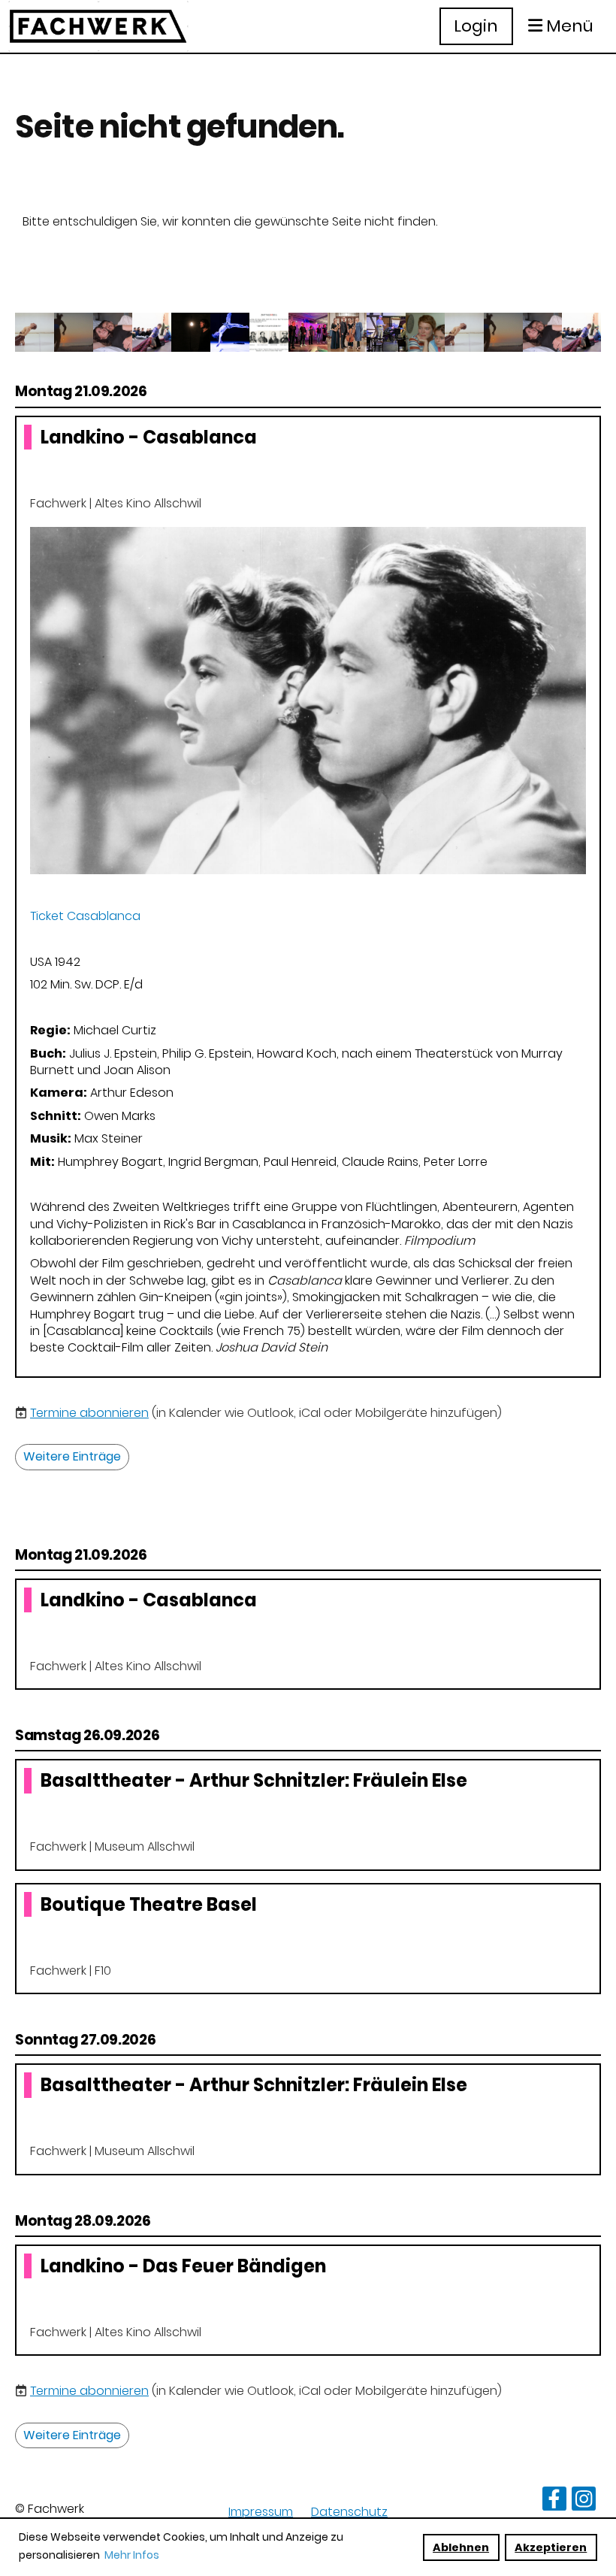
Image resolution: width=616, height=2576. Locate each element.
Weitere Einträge (72, 1456)
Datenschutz (349, 2512)
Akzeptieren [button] (551, 2547)
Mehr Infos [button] (132, 2555)
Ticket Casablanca (85, 916)
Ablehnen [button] (461, 2547)
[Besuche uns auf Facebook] (554, 2502)
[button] (308, 897)
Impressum (261, 2512)
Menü (568, 26)
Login (476, 26)
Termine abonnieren (89, 1413)
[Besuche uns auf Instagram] (584, 2502)
